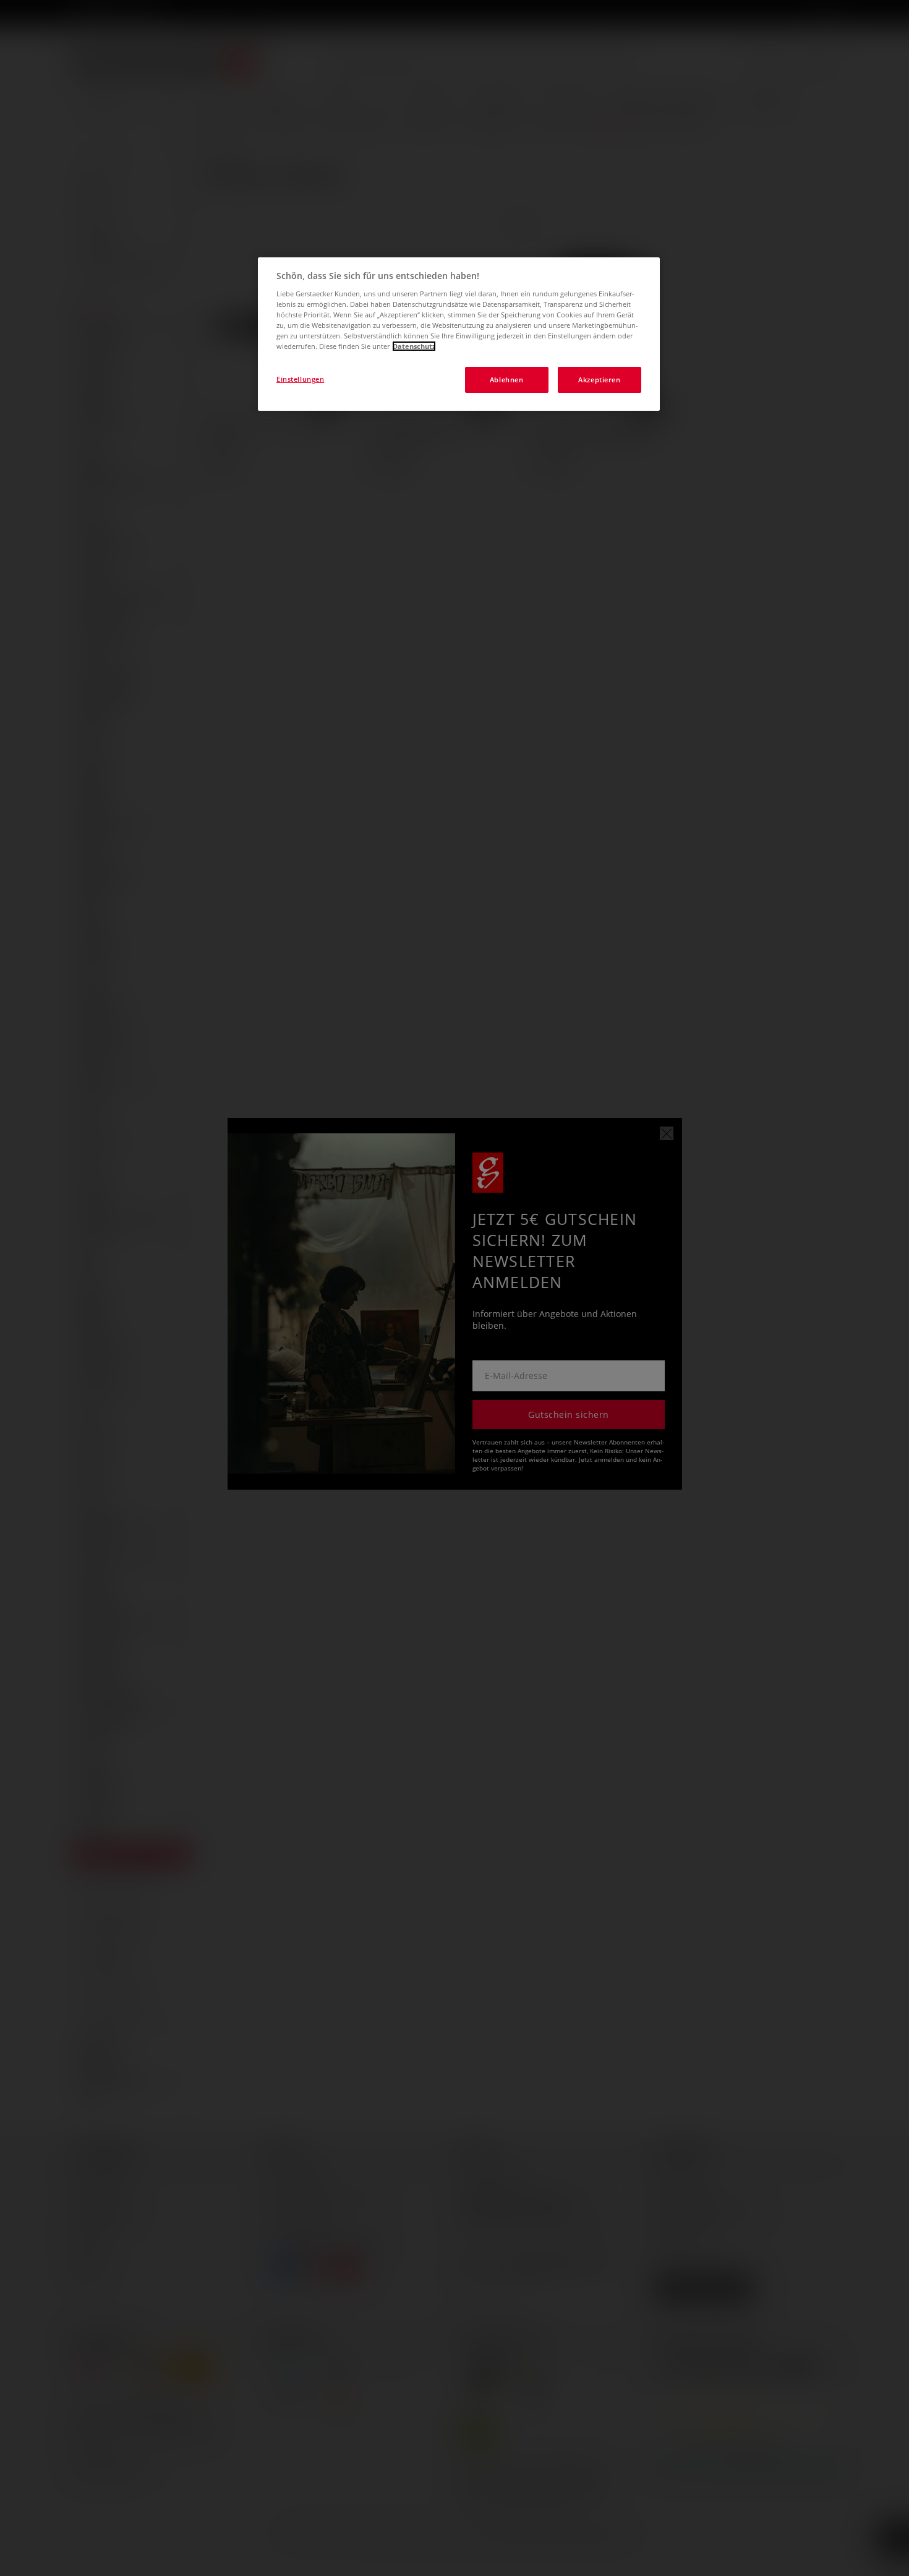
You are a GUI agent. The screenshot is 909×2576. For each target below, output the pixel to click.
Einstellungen (300, 379)
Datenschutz (414, 346)
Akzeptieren (599, 380)
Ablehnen (507, 380)
